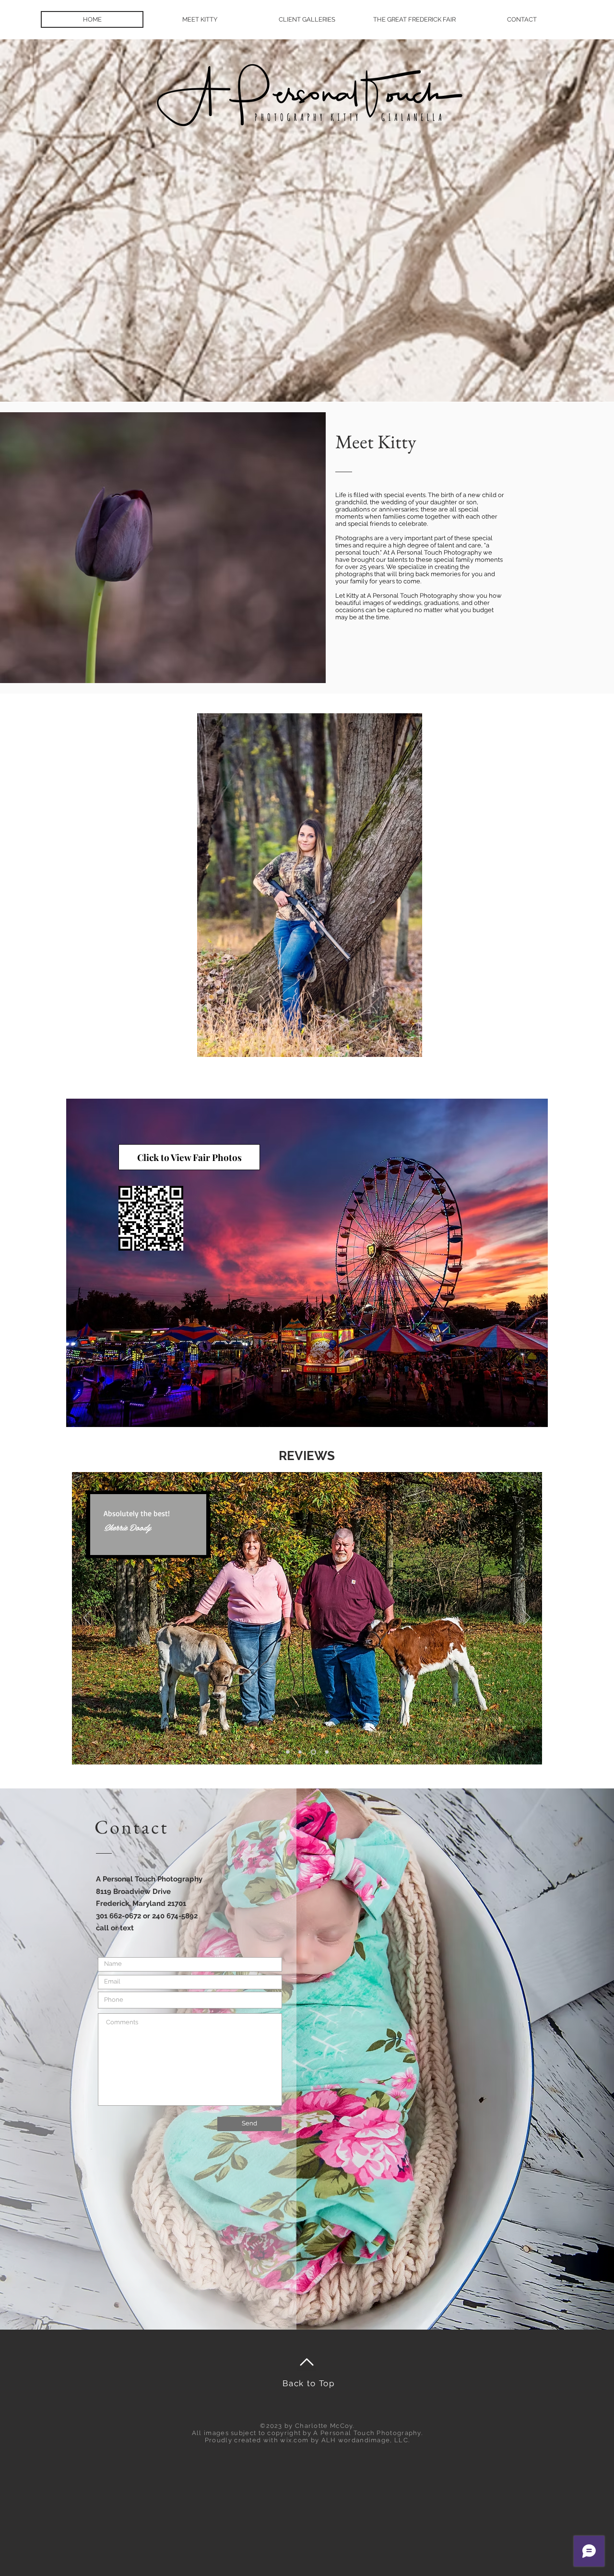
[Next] (527, 1618)
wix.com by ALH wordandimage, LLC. (345, 2440)
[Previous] (87, 1618)
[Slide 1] (300, 1752)
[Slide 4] (326, 1752)
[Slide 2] (288, 1752)
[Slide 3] (313, 1752)
